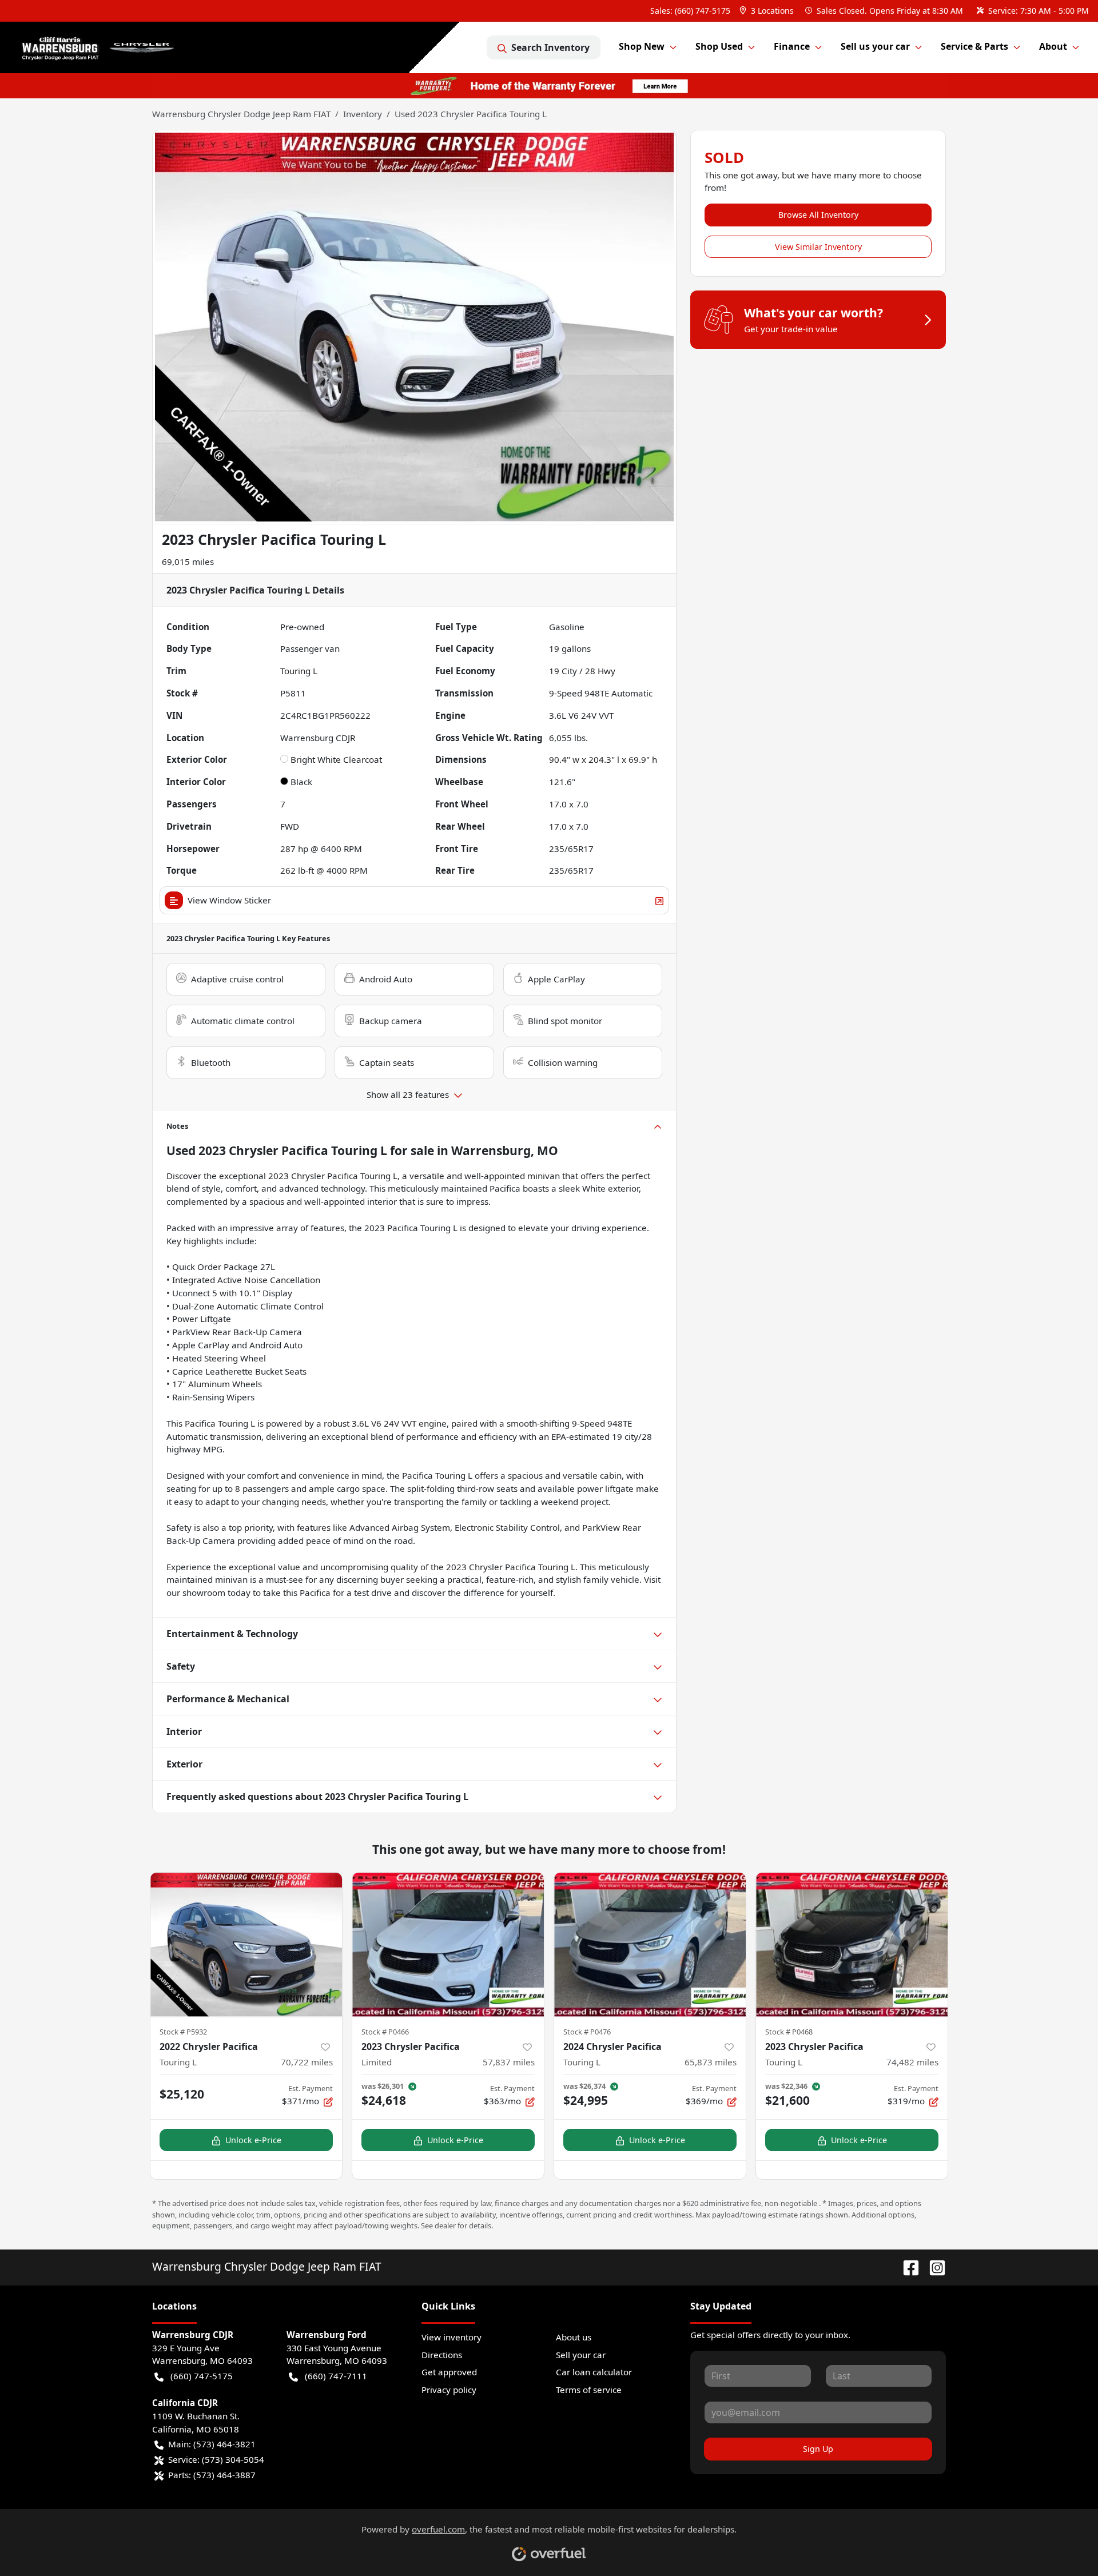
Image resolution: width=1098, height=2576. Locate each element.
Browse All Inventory (818, 215)
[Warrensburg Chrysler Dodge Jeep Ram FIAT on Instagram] (933, 2266)
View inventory (451, 2337)
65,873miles (711, 2062)
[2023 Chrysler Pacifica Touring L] (852, 1944)
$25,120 (182, 2094)
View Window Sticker (229, 900)
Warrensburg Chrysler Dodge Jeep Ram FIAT (241, 114)
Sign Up (818, 2449)
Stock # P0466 (385, 2032)
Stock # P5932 (183, 2032)
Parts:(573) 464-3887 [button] (212, 2475)
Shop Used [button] (719, 46)
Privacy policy (449, 2390)
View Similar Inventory (818, 247)
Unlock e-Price (253, 2140)
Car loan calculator (594, 2372)
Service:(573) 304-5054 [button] (216, 2459)
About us (574, 2337)
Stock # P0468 (789, 2032)
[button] (768, 11)
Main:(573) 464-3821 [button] (212, 2444)
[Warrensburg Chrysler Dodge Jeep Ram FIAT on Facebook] (906, 2266)
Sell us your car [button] (875, 46)
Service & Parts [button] (974, 46)
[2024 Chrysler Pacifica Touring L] (650, 1944)
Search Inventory (550, 47)
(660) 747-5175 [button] (202, 2376)
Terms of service (589, 2390)
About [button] (1053, 46)
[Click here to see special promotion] (549, 85)
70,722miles (307, 2062)
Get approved (449, 2372)
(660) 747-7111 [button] (336, 2376)
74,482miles (912, 2062)
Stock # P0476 (587, 2032)
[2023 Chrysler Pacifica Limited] (448, 1944)
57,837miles (509, 2062)
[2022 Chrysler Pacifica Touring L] (246, 1944)
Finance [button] (792, 46)
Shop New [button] (642, 46)
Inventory (363, 114)
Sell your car (581, 2355)
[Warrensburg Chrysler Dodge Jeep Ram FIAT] (110, 48)
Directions (442, 2355)
